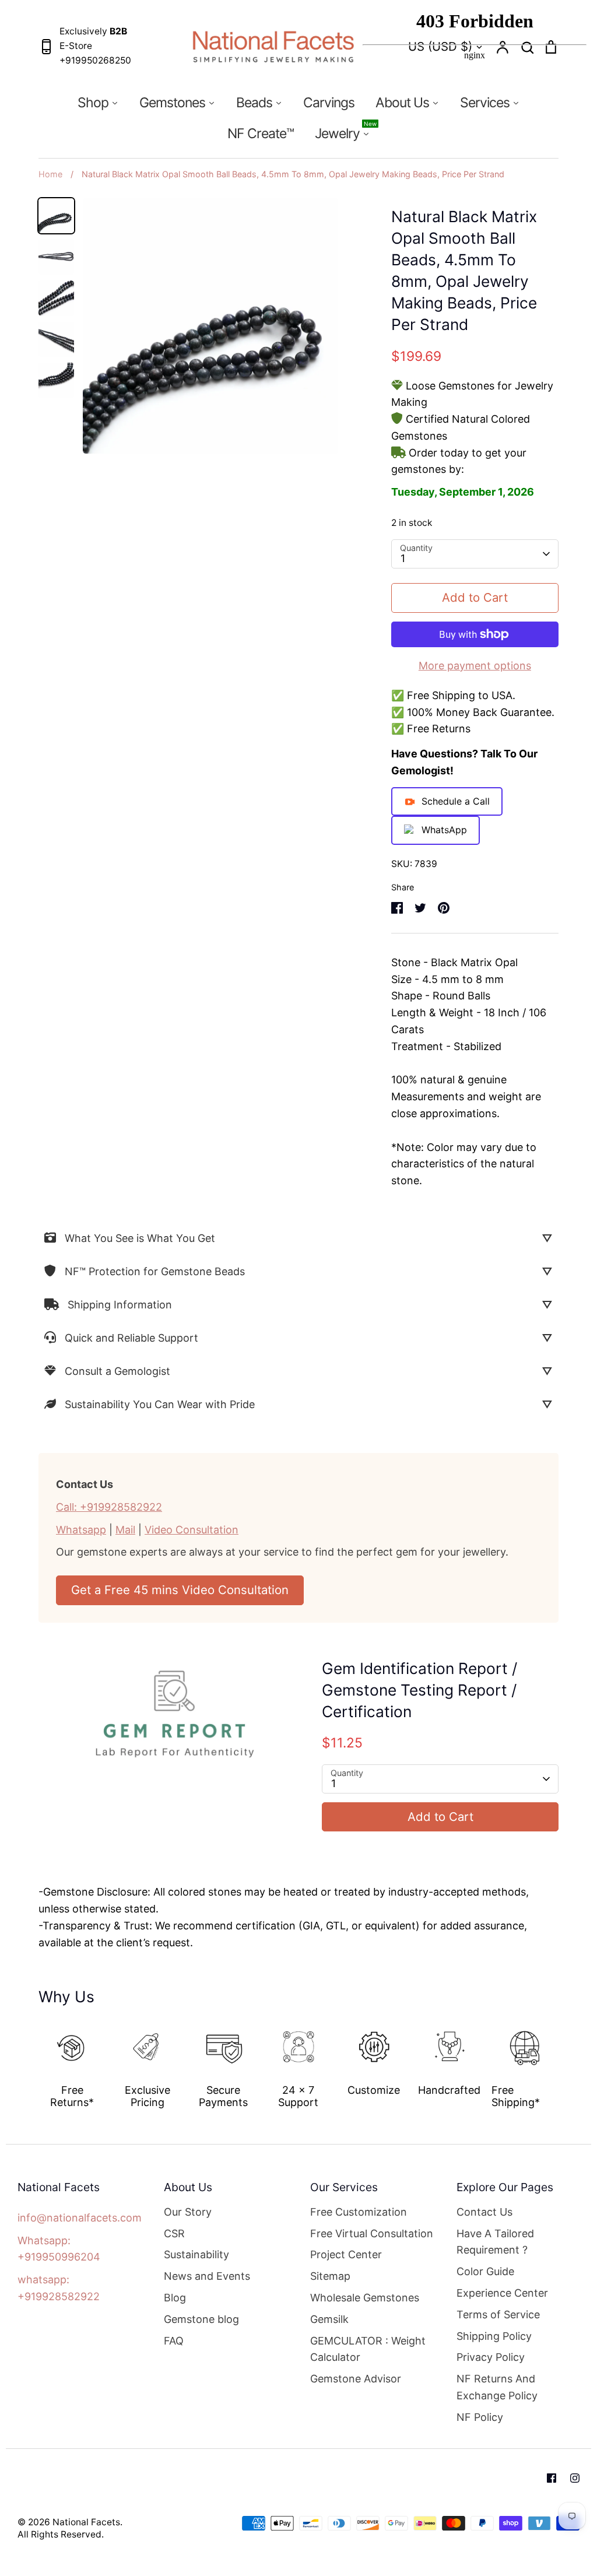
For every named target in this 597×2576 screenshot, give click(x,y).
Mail (125, 1530)
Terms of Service (498, 2314)
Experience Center (502, 2293)
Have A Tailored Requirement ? (495, 2242)
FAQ (174, 2341)
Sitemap (330, 2276)
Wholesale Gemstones (365, 2298)
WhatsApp (444, 830)
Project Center (346, 2254)
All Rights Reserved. (61, 2534)
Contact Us (484, 2212)
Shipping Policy (494, 2336)
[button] (30, 2061)
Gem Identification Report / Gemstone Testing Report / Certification (419, 1690)
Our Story (188, 2212)
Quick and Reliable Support (131, 1338)
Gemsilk (329, 2319)
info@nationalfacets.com (80, 2218)
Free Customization (359, 2212)
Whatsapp (81, 1530)
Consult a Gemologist (117, 1371)
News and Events (207, 2276)
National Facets (86, 2522)
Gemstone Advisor (356, 2379)
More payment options (475, 666)
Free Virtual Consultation (372, 2233)
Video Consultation (192, 1530)
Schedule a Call (456, 801)
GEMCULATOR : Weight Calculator (368, 2349)
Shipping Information (120, 1305)
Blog (175, 2298)
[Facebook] (552, 2478)
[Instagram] (575, 2478)
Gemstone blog (201, 2319)
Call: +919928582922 (109, 1507)
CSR (174, 2233)
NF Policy (480, 2417)
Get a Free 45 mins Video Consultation (180, 1590)
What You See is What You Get (140, 1238)
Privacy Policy (491, 2357)
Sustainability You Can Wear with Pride (160, 1404)
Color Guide (485, 2271)
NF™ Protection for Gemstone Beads (155, 1271)
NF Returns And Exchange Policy (497, 2387)
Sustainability (196, 2254)
